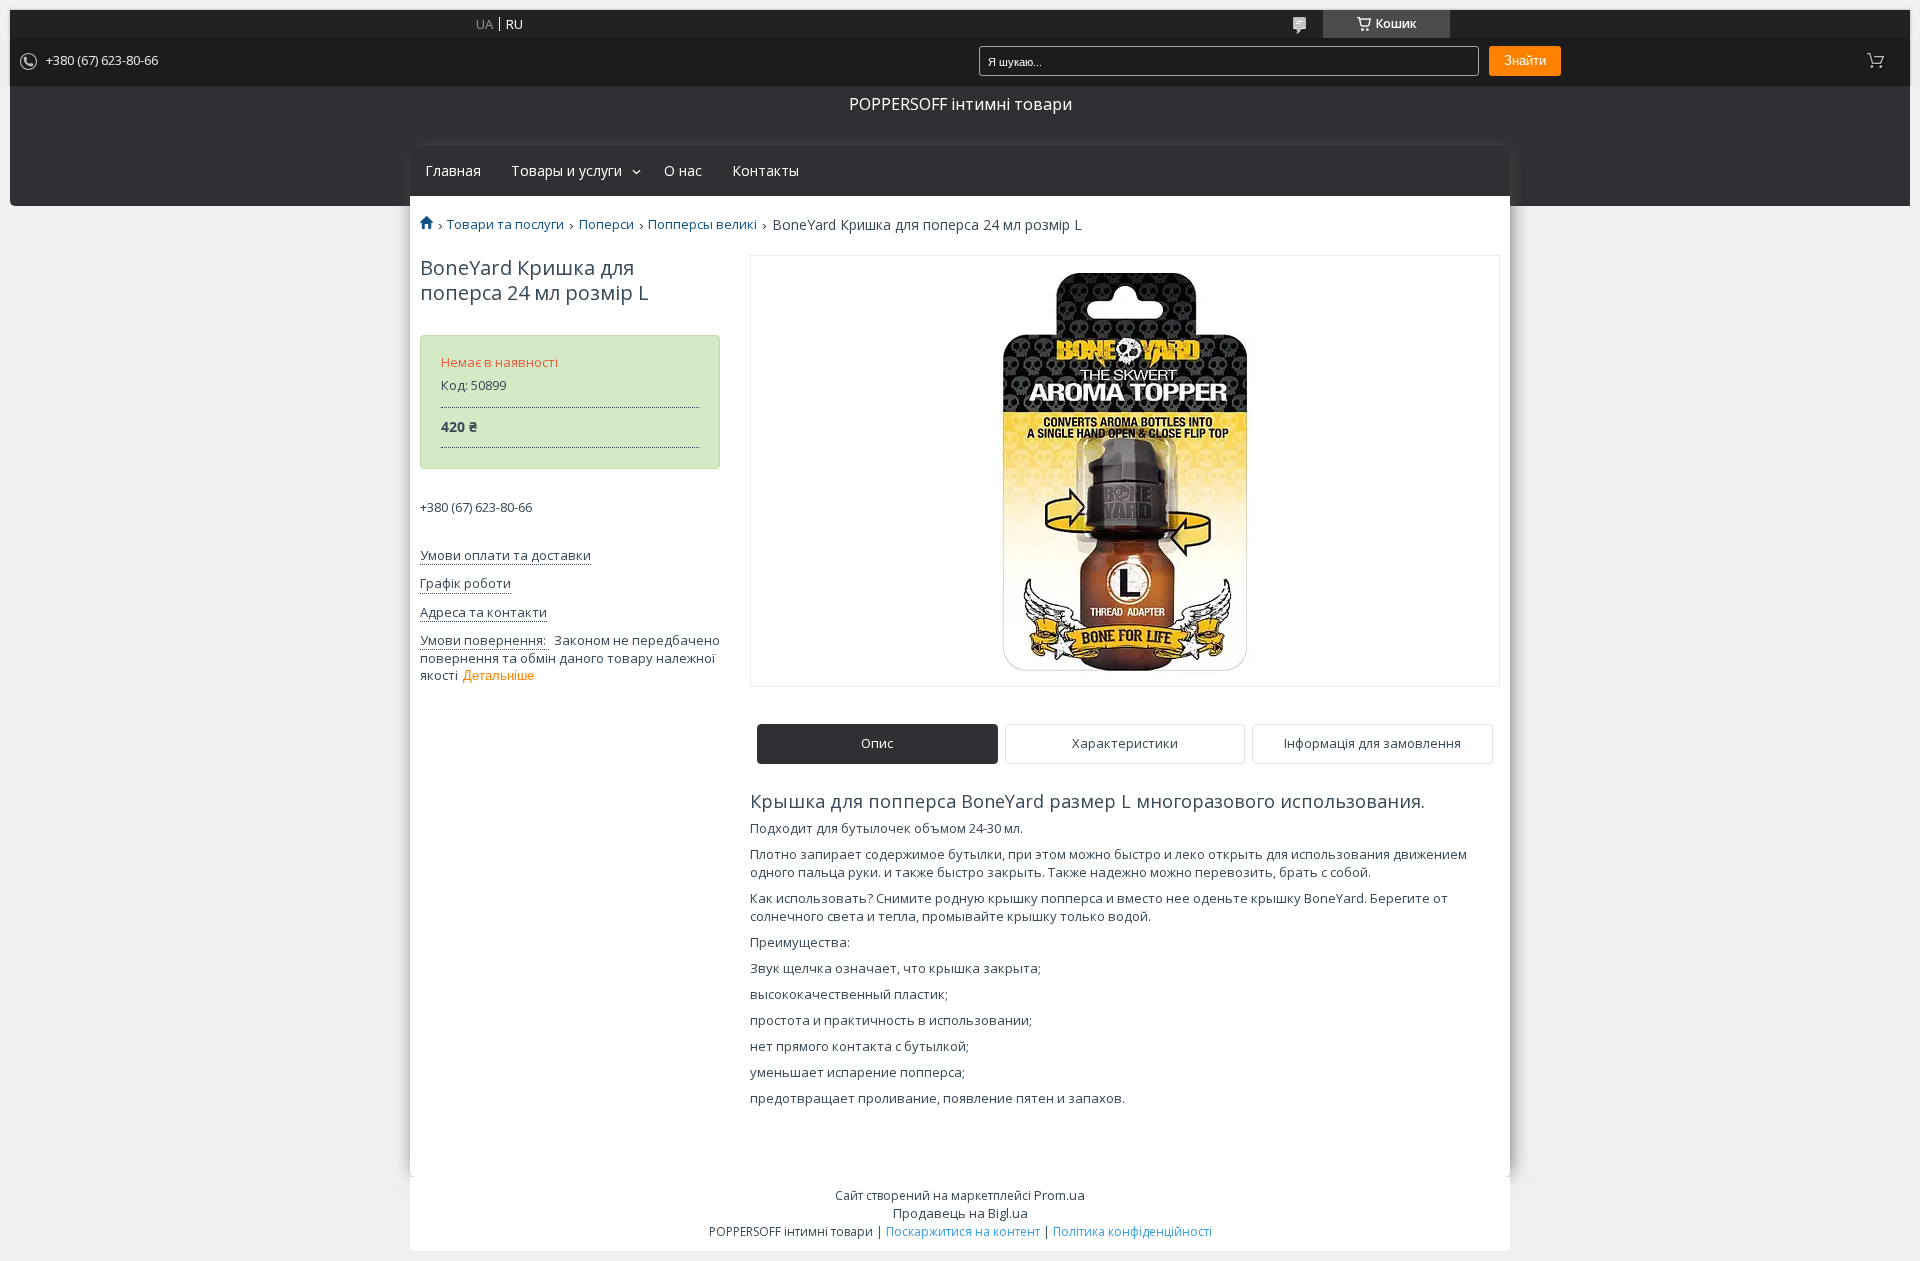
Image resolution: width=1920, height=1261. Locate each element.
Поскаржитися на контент (963, 1231)
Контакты (765, 171)
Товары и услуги (566, 171)
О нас (683, 171)
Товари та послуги (505, 224)
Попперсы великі (702, 224)
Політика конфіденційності (1132, 1231)
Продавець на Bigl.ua (960, 1213)
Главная (453, 171)
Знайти (1525, 60)
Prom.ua (1059, 1195)
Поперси (606, 224)
